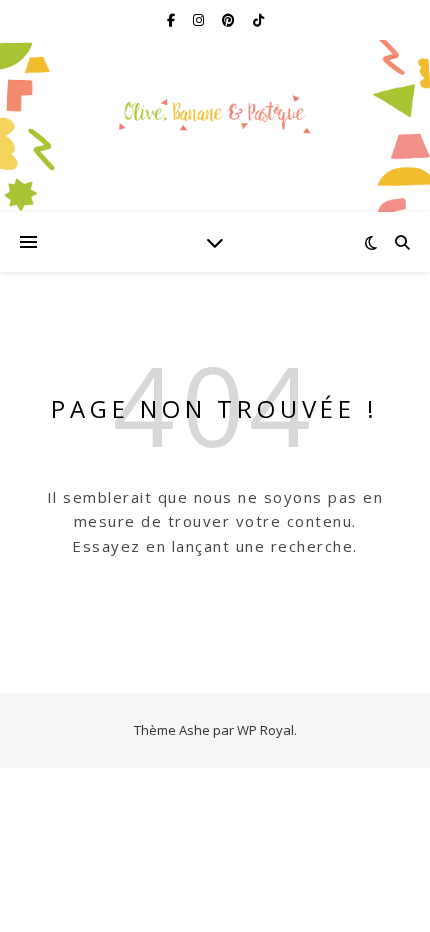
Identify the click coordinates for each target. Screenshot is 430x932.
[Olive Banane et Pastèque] (215, 113)
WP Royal (265, 730)
